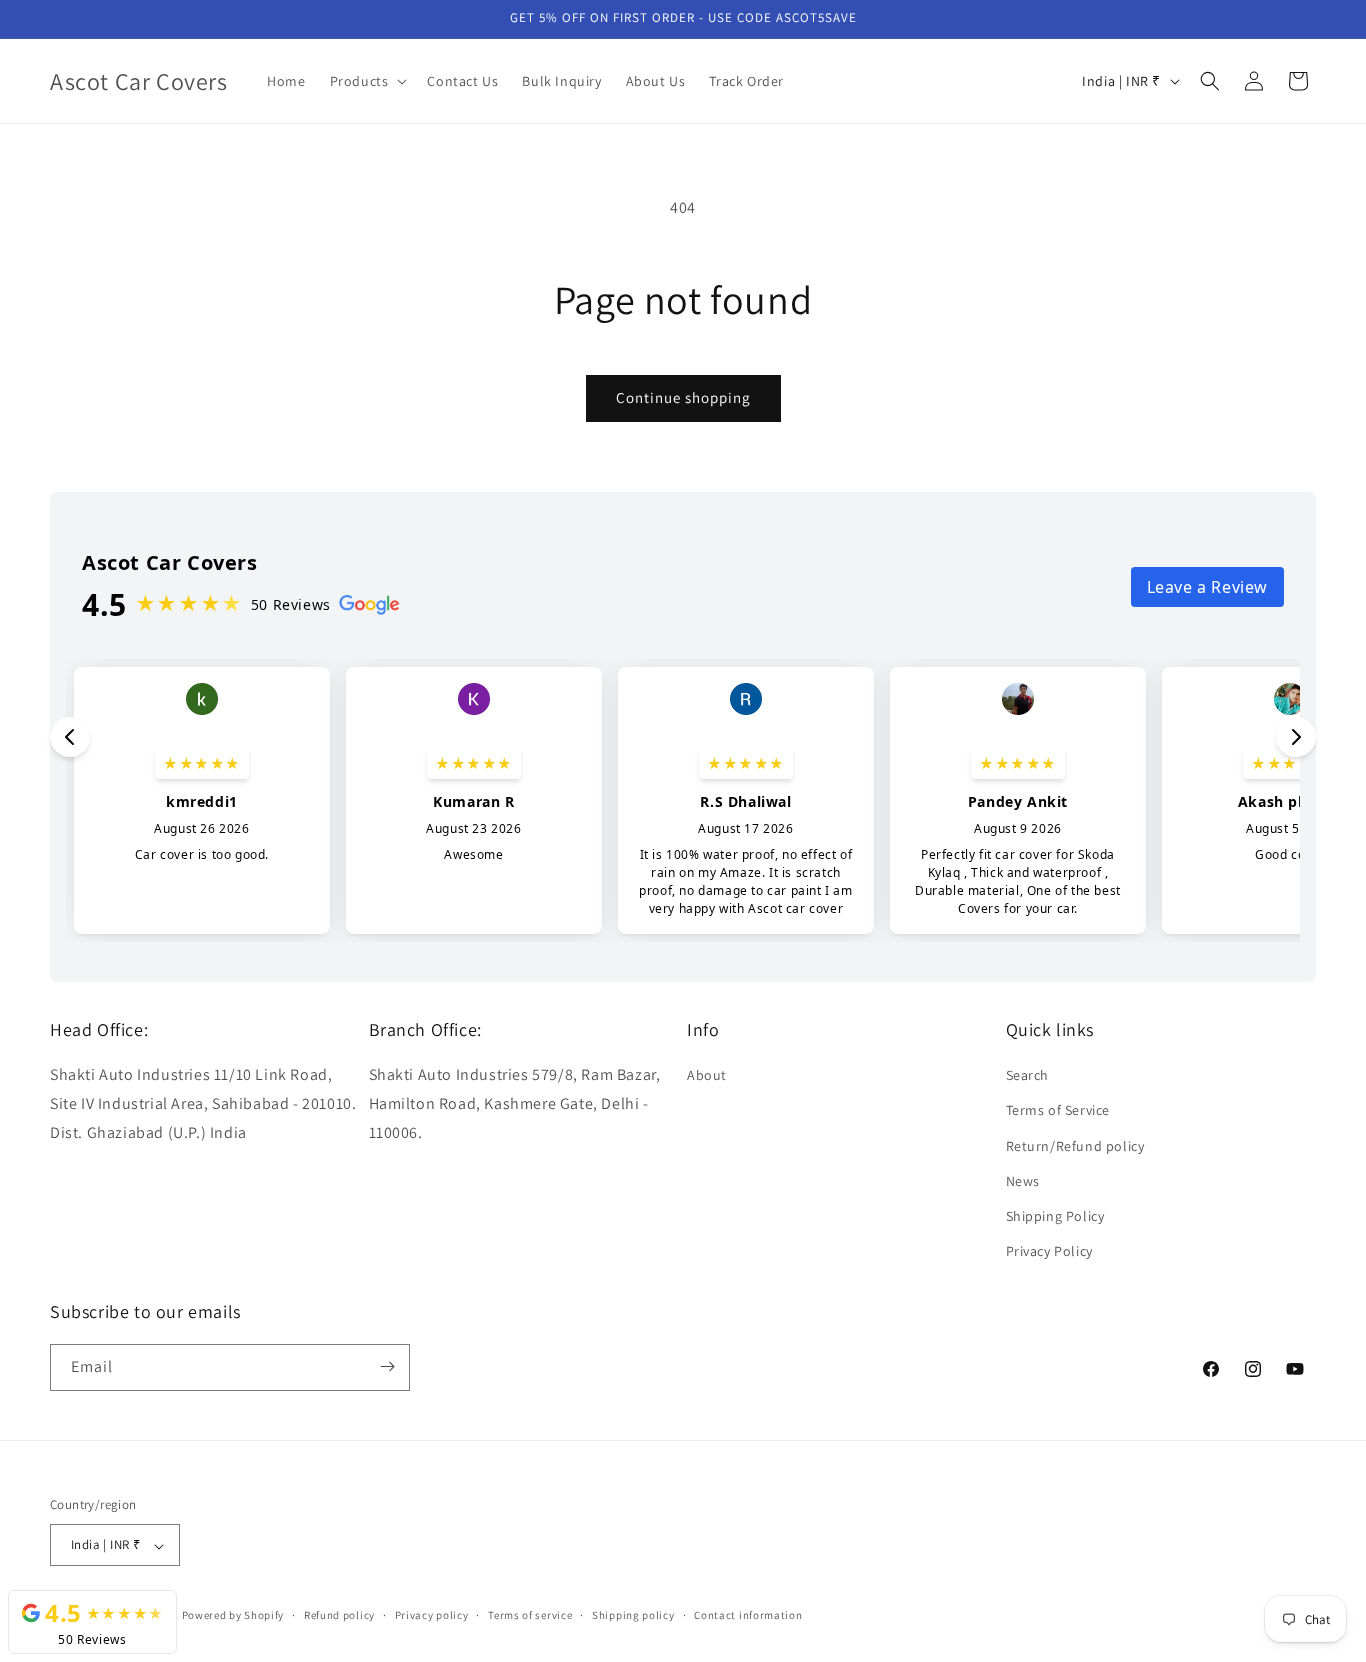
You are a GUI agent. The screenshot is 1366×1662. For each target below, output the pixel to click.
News (1023, 1181)
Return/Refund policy (1075, 1146)
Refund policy (339, 1615)
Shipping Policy (1055, 1216)
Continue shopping (683, 397)
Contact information (748, 1615)
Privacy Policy (1049, 1252)
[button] (367, 81)
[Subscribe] (387, 1366)
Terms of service (530, 1615)
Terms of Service (1058, 1111)
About (707, 1076)
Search (1028, 1076)
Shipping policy (633, 1615)
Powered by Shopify (233, 1616)
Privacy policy (432, 1615)
